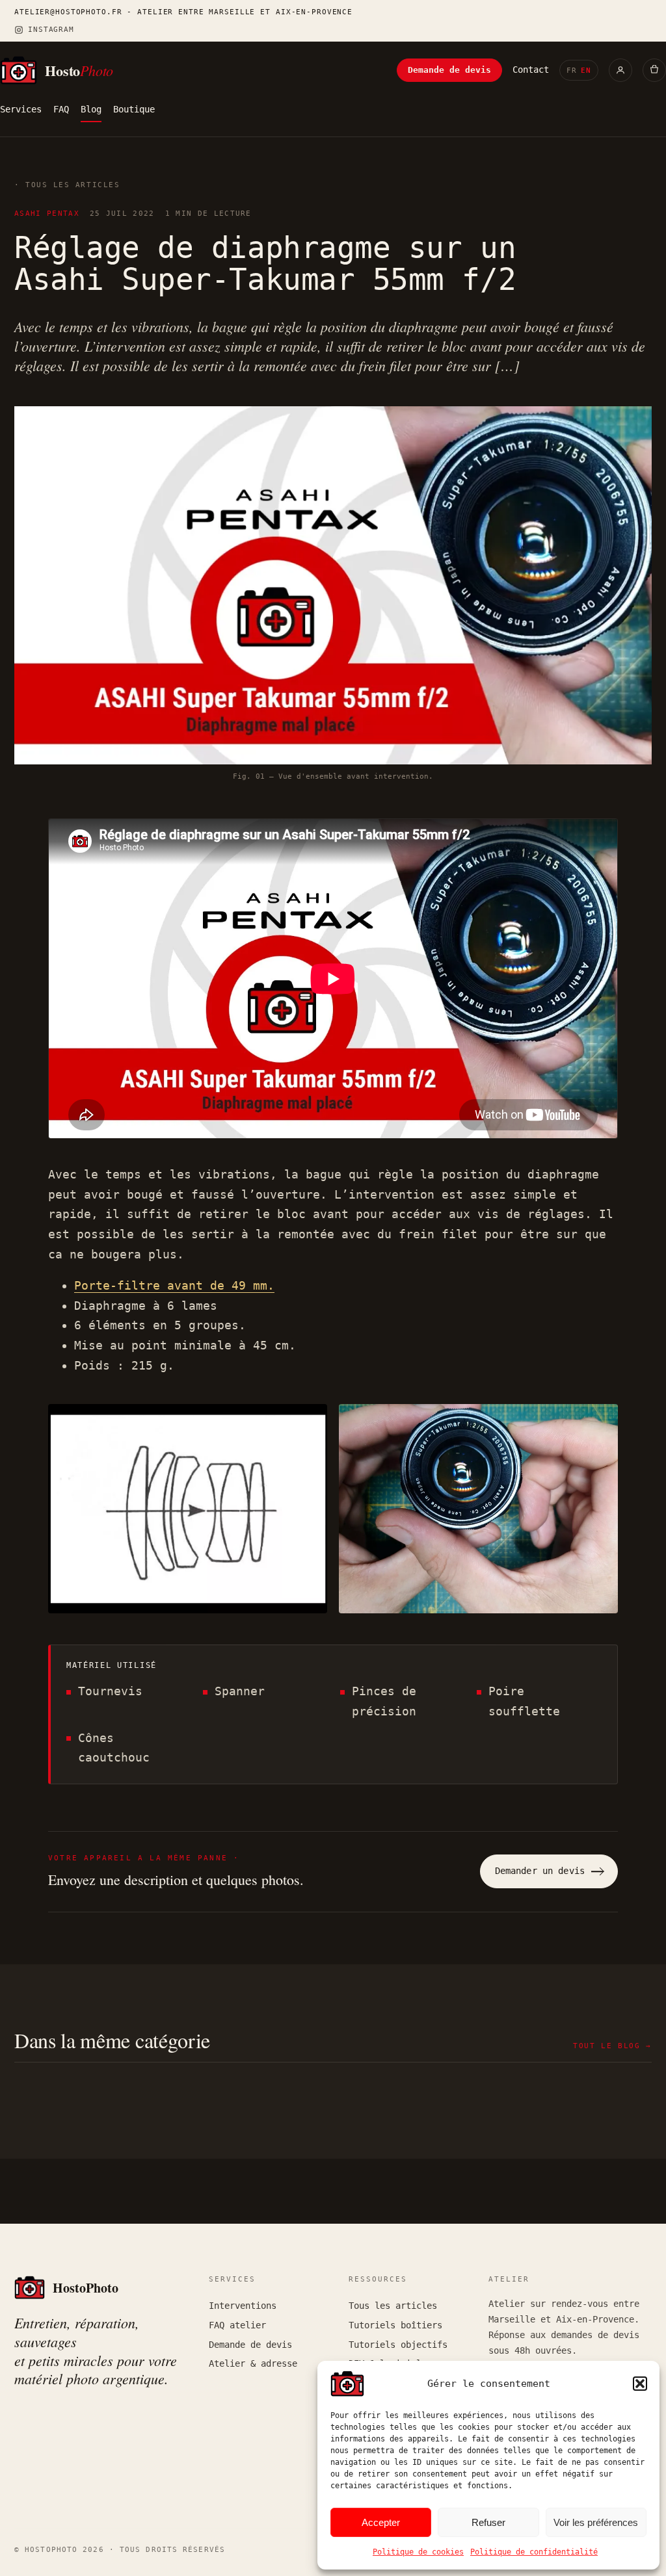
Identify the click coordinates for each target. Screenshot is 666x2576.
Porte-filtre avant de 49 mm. (174, 1285)
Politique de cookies (418, 2552)
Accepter (381, 2522)
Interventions (243, 2306)
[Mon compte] (620, 70)
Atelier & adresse (253, 2363)
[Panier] (654, 70)
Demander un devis (540, 1871)
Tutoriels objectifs (398, 2345)
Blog (91, 109)
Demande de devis (449, 70)
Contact (531, 70)
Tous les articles (393, 2306)
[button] (640, 2384)
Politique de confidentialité (534, 2552)
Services (21, 109)
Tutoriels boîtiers (395, 2325)
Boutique (134, 109)
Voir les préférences (596, 2522)
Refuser (488, 2522)
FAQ (61, 109)
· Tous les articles (67, 185)
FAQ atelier (237, 2325)
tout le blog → (612, 2046)
